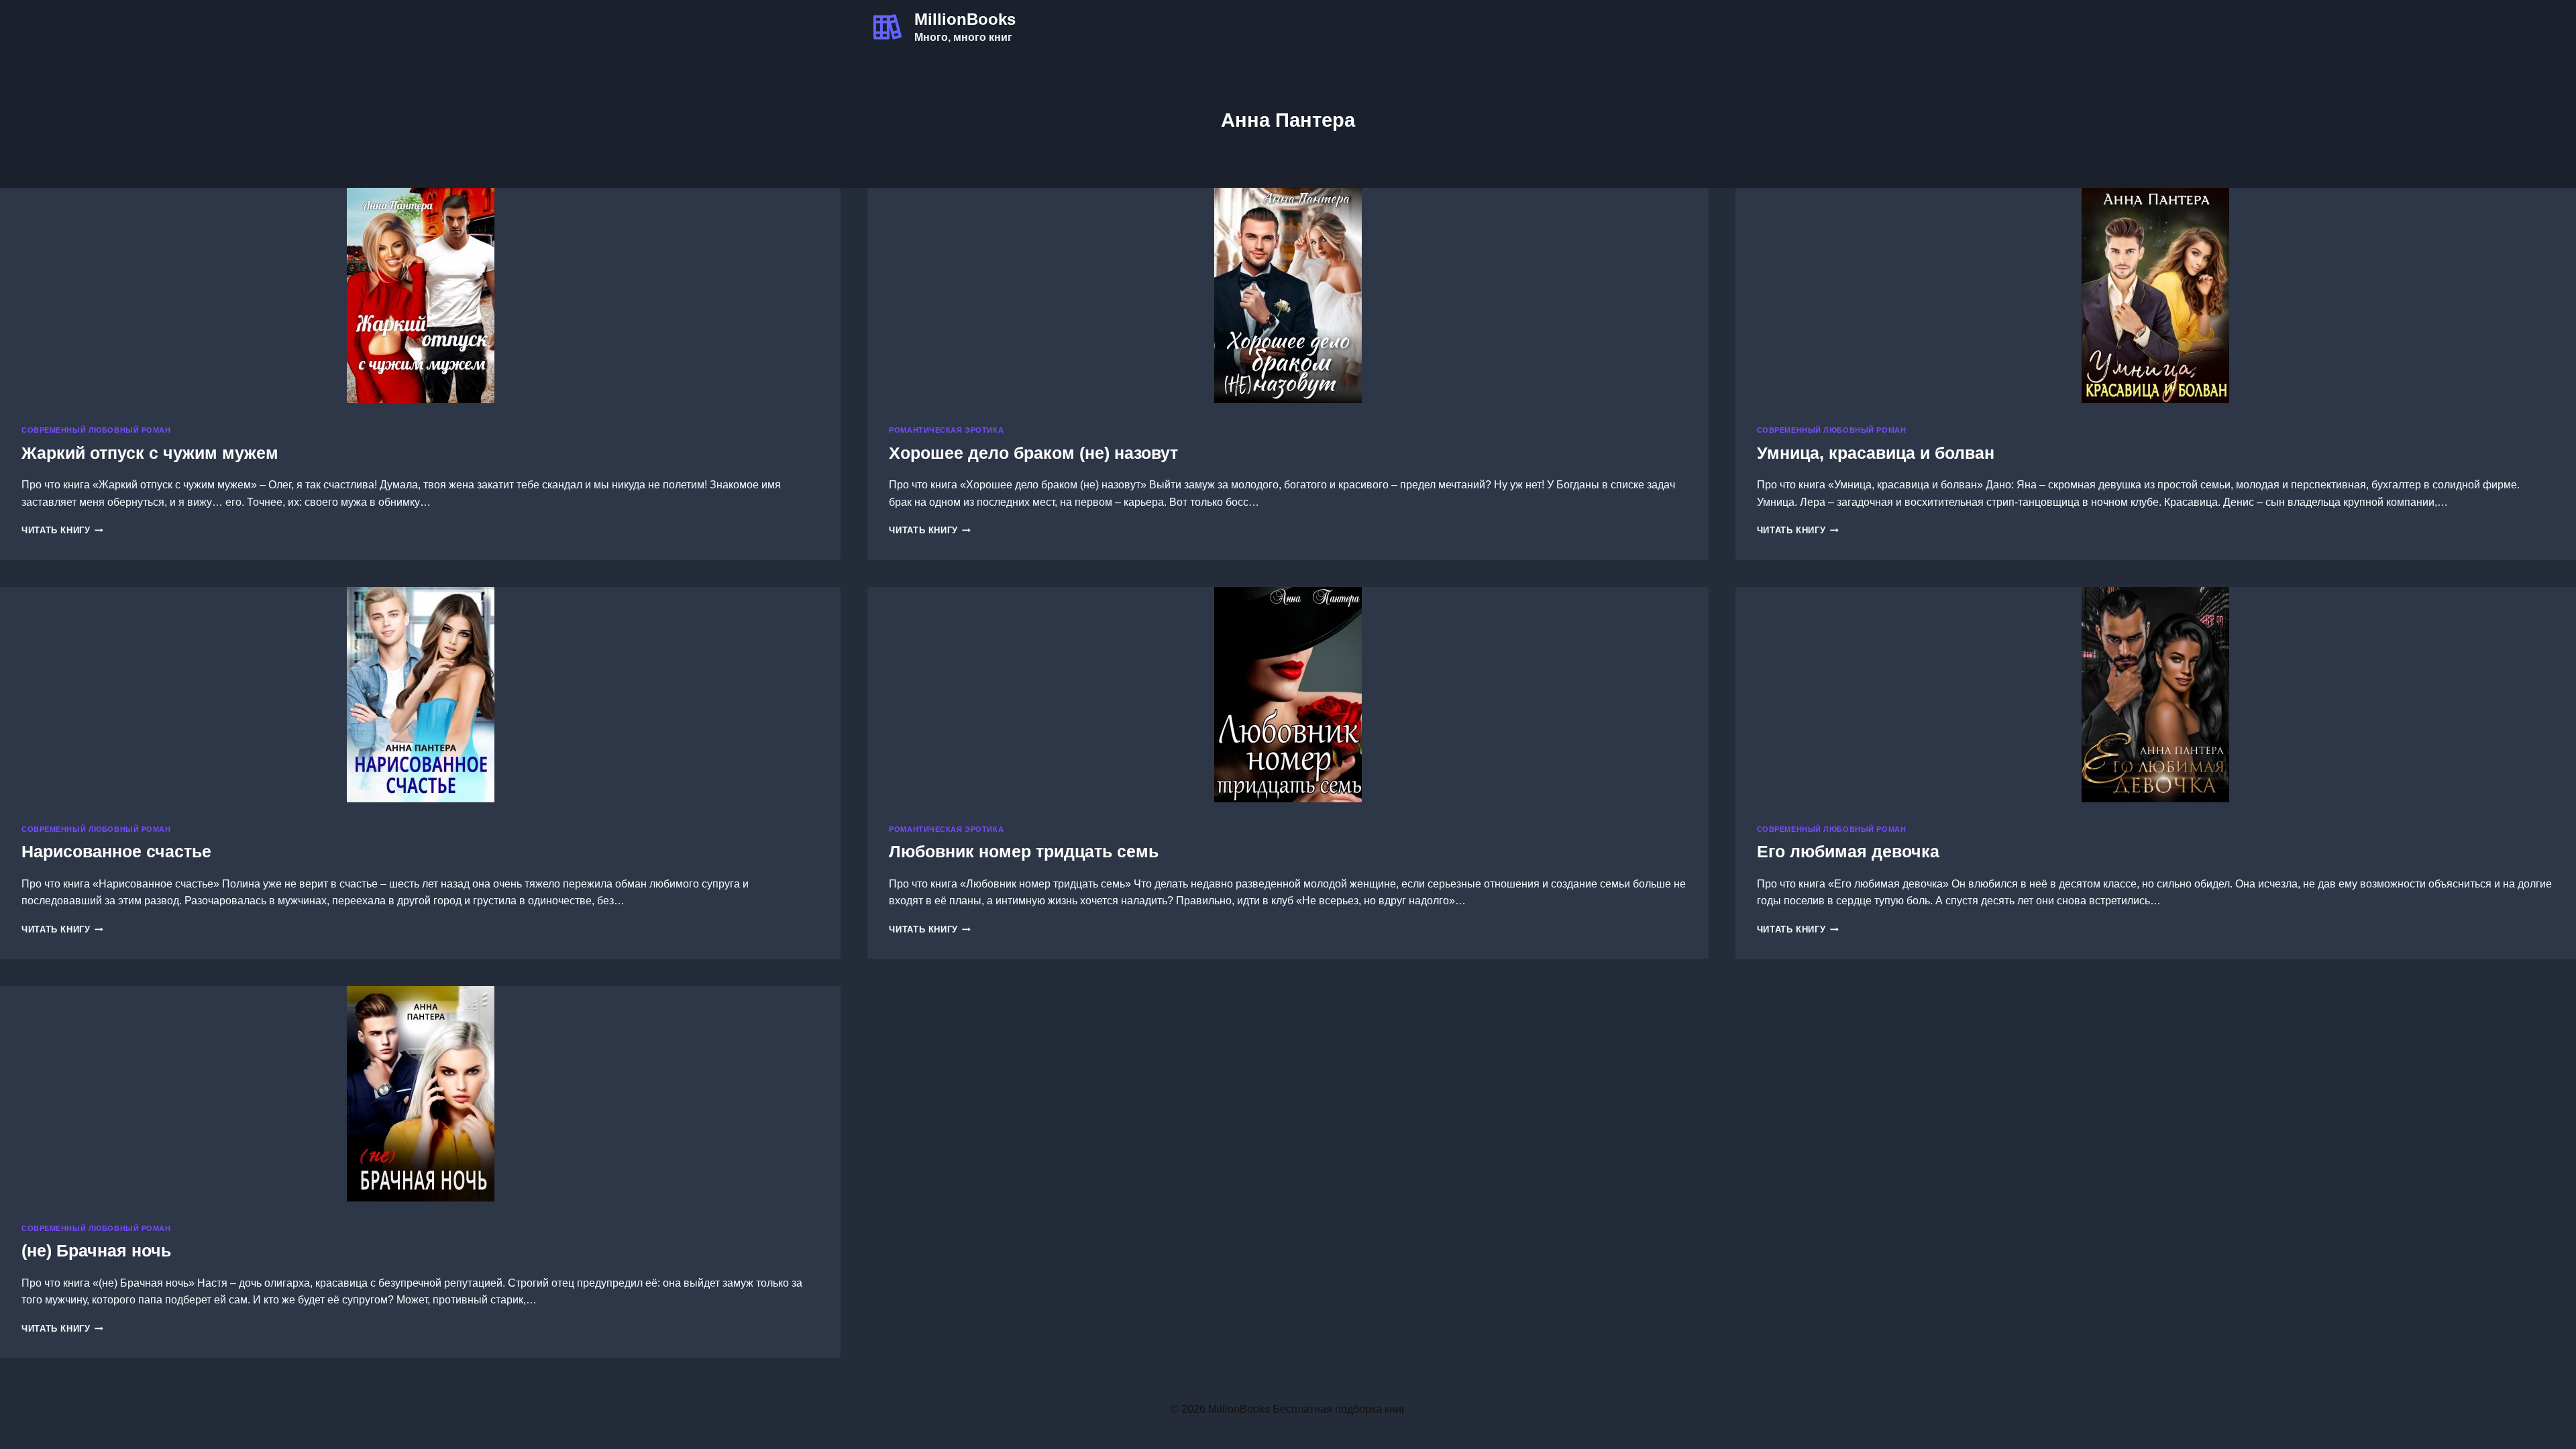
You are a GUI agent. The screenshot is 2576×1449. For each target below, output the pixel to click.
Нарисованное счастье (116, 851)
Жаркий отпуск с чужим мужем (150, 453)
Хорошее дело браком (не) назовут (1033, 453)
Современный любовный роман (96, 430)
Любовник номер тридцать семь (1024, 851)
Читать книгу (62, 530)
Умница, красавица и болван (1876, 453)
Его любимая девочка (1848, 851)
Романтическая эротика (946, 430)
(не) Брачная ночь (96, 1250)
